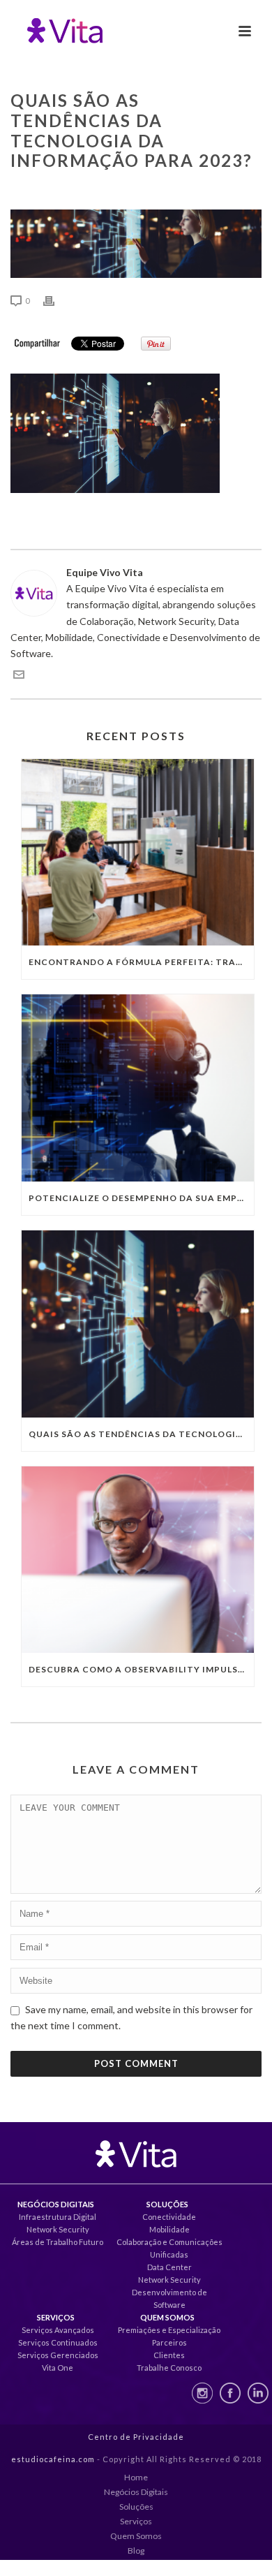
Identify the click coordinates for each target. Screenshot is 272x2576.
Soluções (136, 2507)
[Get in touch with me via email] (19, 676)
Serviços (136, 2521)
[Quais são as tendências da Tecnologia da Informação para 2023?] (138, 1324)
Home (136, 2477)
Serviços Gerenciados (58, 2355)
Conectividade (169, 2217)
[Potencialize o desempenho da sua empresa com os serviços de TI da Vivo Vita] (138, 1088)
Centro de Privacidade (136, 2437)
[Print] (56, 300)
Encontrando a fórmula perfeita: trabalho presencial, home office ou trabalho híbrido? (141, 962)
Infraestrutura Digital (58, 2217)
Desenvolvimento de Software (169, 2298)
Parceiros (169, 2342)
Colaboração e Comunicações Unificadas (169, 2248)
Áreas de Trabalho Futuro (58, 2242)
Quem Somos (136, 2536)
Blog (136, 2551)
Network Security (58, 2229)
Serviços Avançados (58, 2330)
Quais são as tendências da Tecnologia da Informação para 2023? (141, 1434)
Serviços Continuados (58, 2342)
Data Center (169, 2267)
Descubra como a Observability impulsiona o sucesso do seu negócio (141, 1669)
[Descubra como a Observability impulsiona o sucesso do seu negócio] (138, 1560)
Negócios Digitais (136, 2492)
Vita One (58, 2368)
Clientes (169, 2355)
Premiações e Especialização (169, 2330)
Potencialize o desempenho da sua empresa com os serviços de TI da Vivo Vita (141, 1198)
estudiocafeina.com (53, 2459)
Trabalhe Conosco (169, 2368)
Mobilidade (169, 2229)
